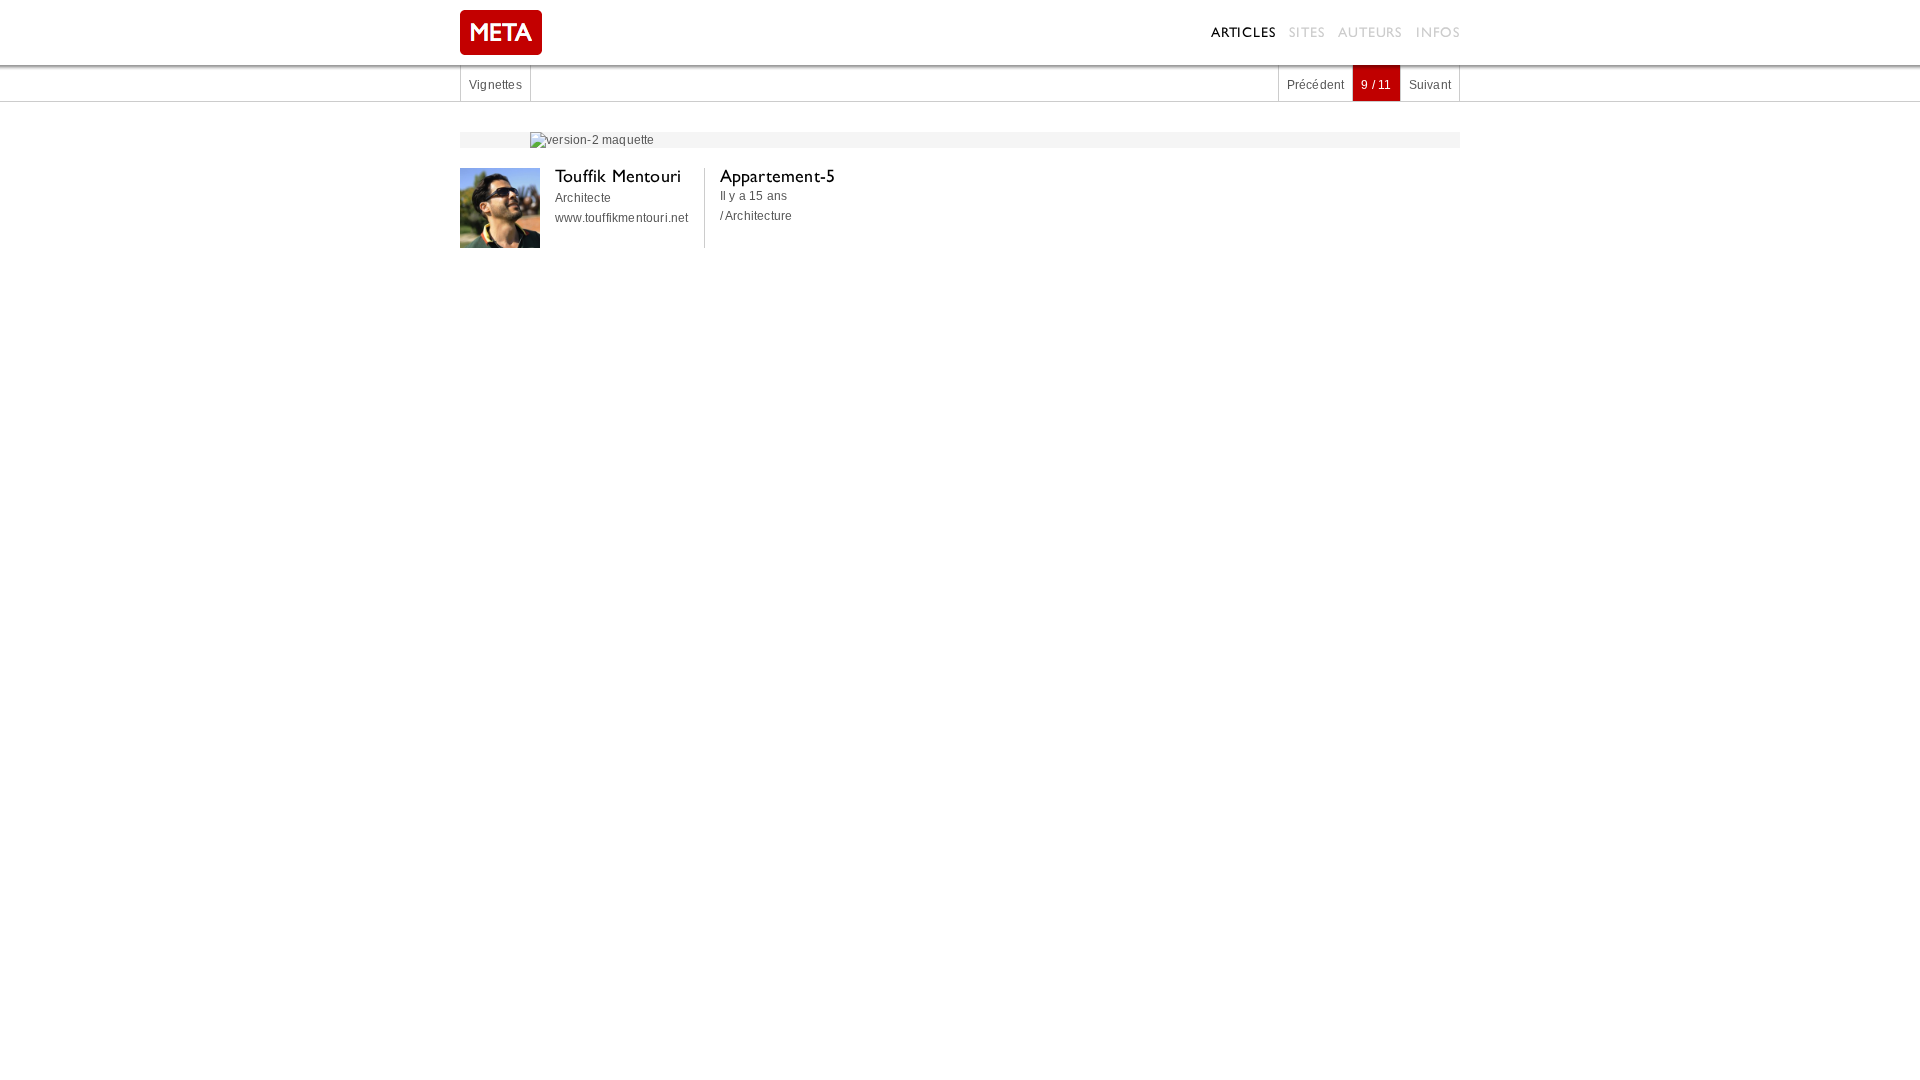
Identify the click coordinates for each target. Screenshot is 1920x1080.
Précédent (1316, 85)
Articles (1243, 32)
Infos (1438, 32)
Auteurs (1370, 32)
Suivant (1430, 85)
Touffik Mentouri (618, 175)
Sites (1306, 32)
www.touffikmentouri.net (622, 218)
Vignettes (495, 85)
